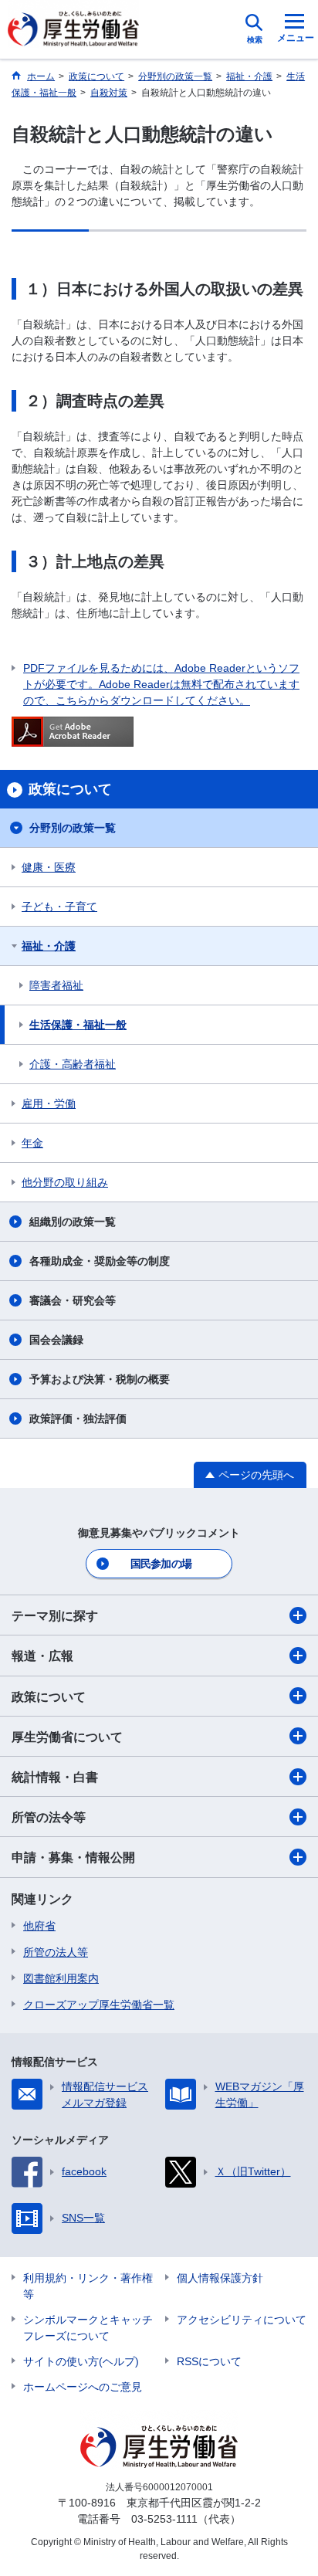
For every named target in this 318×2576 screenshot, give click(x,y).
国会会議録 (56, 1340)
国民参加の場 (161, 1564)
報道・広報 (42, 1656)
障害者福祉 (56, 985)
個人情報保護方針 (220, 2278)
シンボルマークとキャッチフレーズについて (88, 2328)
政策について (49, 1697)
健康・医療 (49, 867)
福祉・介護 (49, 946)
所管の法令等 (49, 1817)
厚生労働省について (67, 1737)
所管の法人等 (56, 1952)
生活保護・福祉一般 (78, 1025)
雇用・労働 (49, 1103)
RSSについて (209, 2361)
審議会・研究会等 (73, 1300)
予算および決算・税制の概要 (100, 1379)
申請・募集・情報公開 (73, 1857)
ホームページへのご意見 (83, 2387)
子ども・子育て (59, 907)
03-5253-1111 (164, 2519)
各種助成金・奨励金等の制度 (100, 1261)
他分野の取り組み (65, 1182)
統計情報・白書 (55, 1777)
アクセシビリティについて (242, 2320)
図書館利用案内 (61, 1978)
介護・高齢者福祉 (73, 1064)
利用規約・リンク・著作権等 (88, 2286)
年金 (32, 1143)
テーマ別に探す (55, 1616)
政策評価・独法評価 (78, 1418)
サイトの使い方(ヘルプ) (81, 2361)
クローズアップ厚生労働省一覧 (99, 2005)
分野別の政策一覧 (73, 828)
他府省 (39, 1926)
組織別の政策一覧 (73, 1222)
